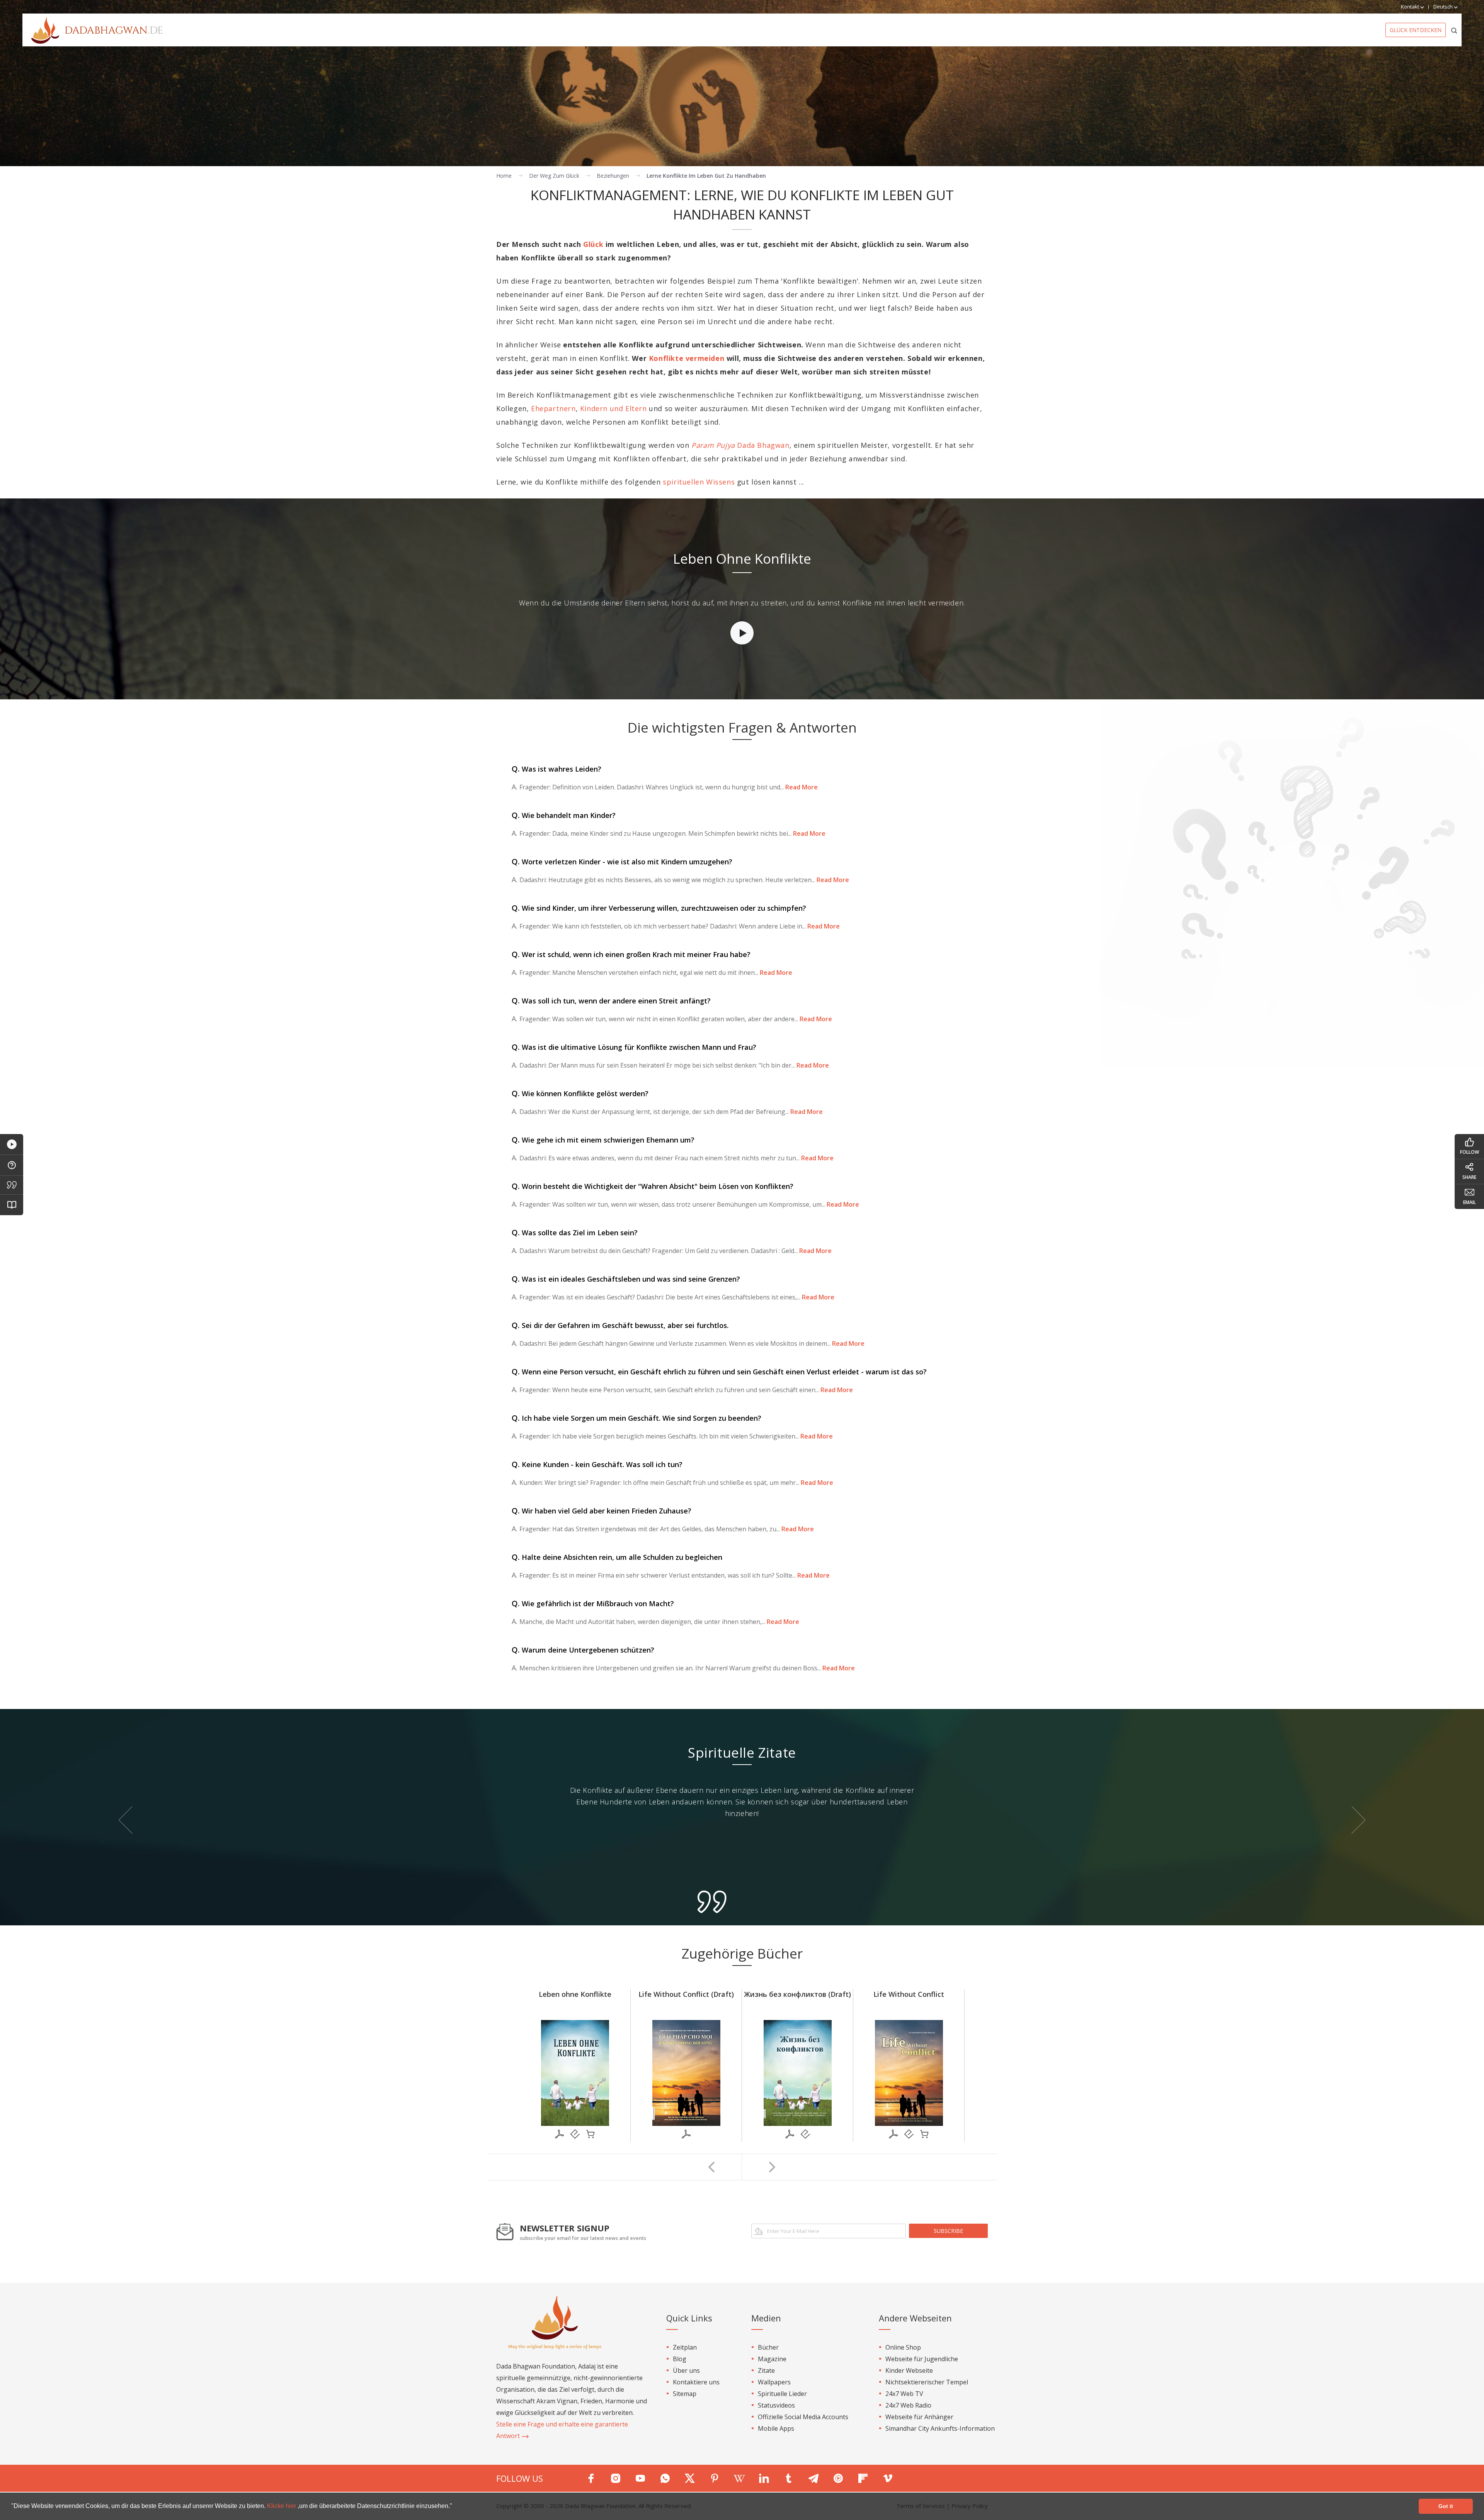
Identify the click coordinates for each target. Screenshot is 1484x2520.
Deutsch (1444, 7)
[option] (742, 599)
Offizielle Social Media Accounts (803, 2417)
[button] (455, 2507)
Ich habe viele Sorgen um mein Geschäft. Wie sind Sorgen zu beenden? (636, 1418)
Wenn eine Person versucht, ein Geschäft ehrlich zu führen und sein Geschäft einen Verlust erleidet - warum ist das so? (719, 1372)
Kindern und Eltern (614, 408)
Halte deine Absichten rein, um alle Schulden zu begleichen (617, 1557)
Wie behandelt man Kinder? (564, 815)
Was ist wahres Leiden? (556, 769)
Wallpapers (774, 2382)
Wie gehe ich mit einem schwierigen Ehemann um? (603, 1140)
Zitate (766, 2370)
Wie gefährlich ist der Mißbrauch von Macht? (593, 1603)
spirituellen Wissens (699, 482)
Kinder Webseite (909, 2370)
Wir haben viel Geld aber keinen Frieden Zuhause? (602, 1511)
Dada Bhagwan (740, 445)
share (1469, 1177)
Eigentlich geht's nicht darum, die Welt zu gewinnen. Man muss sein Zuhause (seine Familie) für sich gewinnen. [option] (742, 1796)
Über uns (686, 2370)
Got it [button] (1446, 2506)
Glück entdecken (1416, 30)
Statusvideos (776, 2405)
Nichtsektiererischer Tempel (927, 2382)
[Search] (1454, 30)
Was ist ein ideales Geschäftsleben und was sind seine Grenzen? (626, 1279)
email (1470, 1202)
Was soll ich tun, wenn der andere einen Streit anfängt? (611, 1001)
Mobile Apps (776, 2428)
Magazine (772, 2359)
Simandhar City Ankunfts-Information (940, 2428)
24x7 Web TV (904, 2394)
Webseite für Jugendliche (922, 2359)
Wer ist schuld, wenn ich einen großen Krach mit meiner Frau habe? (631, 954)
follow (1470, 1152)
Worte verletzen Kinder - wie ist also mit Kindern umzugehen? (622, 862)
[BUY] (591, 2134)
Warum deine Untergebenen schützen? (583, 1650)
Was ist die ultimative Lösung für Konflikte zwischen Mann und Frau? (634, 1047)
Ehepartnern (553, 408)
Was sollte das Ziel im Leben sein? (575, 1233)
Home (504, 176)
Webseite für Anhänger (919, 2417)
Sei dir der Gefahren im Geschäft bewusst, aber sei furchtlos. (620, 1325)
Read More (801, 787)
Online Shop (903, 2347)
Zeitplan (685, 2347)
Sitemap (685, 2394)
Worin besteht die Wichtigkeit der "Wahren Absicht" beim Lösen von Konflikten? (653, 1186)
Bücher (768, 2347)
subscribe (948, 2231)
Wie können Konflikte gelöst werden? (580, 1093)
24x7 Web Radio (908, 2405)
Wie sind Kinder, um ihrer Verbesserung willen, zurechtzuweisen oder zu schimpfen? (659, 908)
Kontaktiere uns (696, 2382)
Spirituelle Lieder (782, 2394)
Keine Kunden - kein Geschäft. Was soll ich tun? (597, 1464)
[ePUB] (575, 2134)
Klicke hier (282, 2506)
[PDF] (560, 2134)
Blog (680, 2359)
